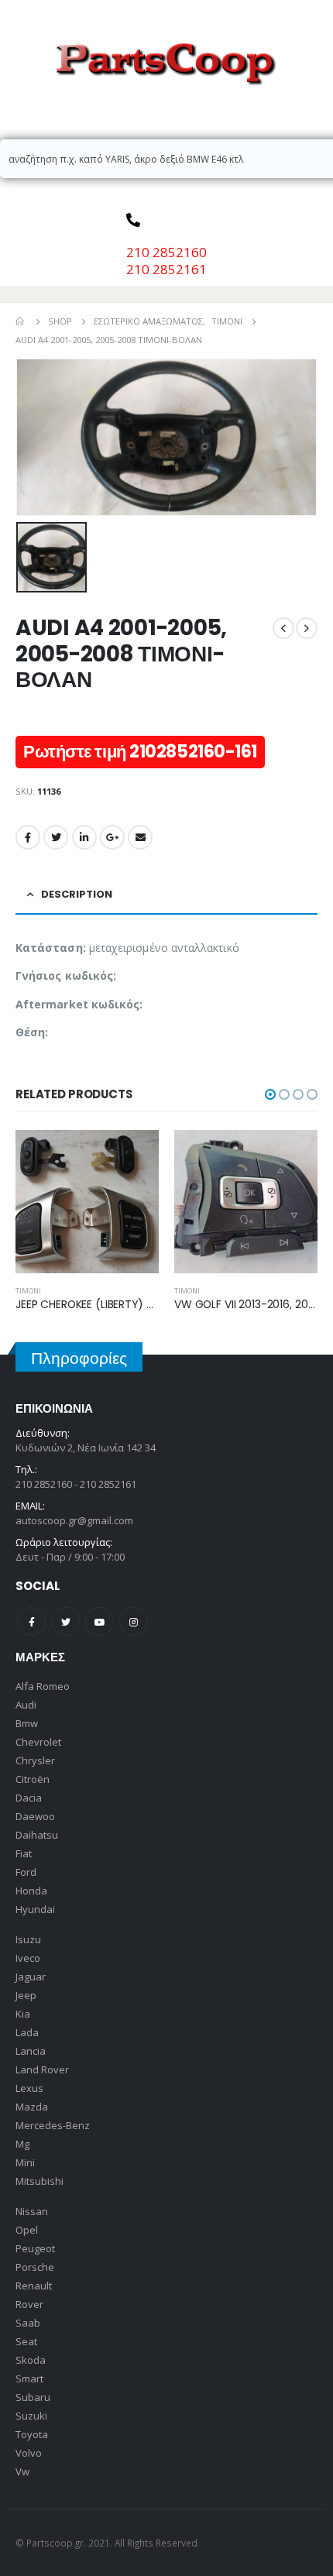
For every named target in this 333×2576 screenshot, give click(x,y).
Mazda (32, 2107)
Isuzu (28, 1939)
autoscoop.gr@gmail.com (74, 1520)
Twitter (56, 837)
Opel (27, 2230)
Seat (26, 2341)
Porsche (35, 2267)
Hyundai (35, 1909)
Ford (26, 1872)
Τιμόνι (163, 1291)
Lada (27, 2032)
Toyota (32, 2434)
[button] (270, 1094)
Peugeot (35, 2248)
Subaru (33, 2397)
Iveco (28, 1958)
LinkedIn (84, 837)
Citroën (33, 1779)
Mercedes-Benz (53, 2125)
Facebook (28, 837)
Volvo (29, 2453)
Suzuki (31, 2416)
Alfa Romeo (43, 1686)
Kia (23, 2014)
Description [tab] (77, 894)
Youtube (100, 1621)
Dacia (29, 1798)
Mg (22, 2144)
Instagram (134, 1621)
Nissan (32, 2211)
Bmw (27, 1723)
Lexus (29, 2088)
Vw (22, 2471)
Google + (112, 837)
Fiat (24, 1853)
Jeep (26, 1995)
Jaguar (31, 1977)
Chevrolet (38, 1742)
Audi (26, 1705)
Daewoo (35, 1816)
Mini (25, 2162)
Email (140, 837)
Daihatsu (37, 1835)
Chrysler (35, 1760)
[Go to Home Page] (21, 321)
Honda (31, 1891)
